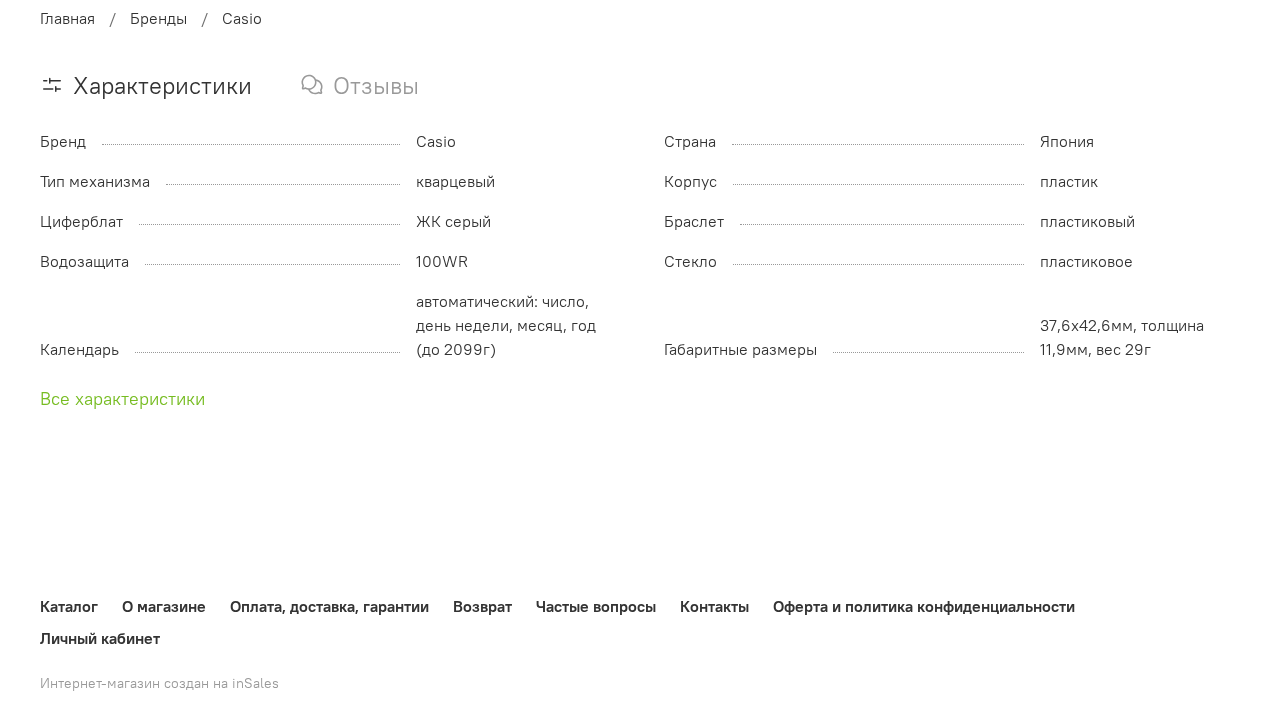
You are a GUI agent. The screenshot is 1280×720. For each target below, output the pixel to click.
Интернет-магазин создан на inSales (159, 683)
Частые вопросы (596, 606)
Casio (242, 18)
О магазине (164, 606)
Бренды (158, 18)
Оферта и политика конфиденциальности (924, 606)
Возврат (482, 606)
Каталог (69, 606)
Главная (67, 18)
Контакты (714, 606)
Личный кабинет (100, 638)
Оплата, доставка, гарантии (329, 606)
